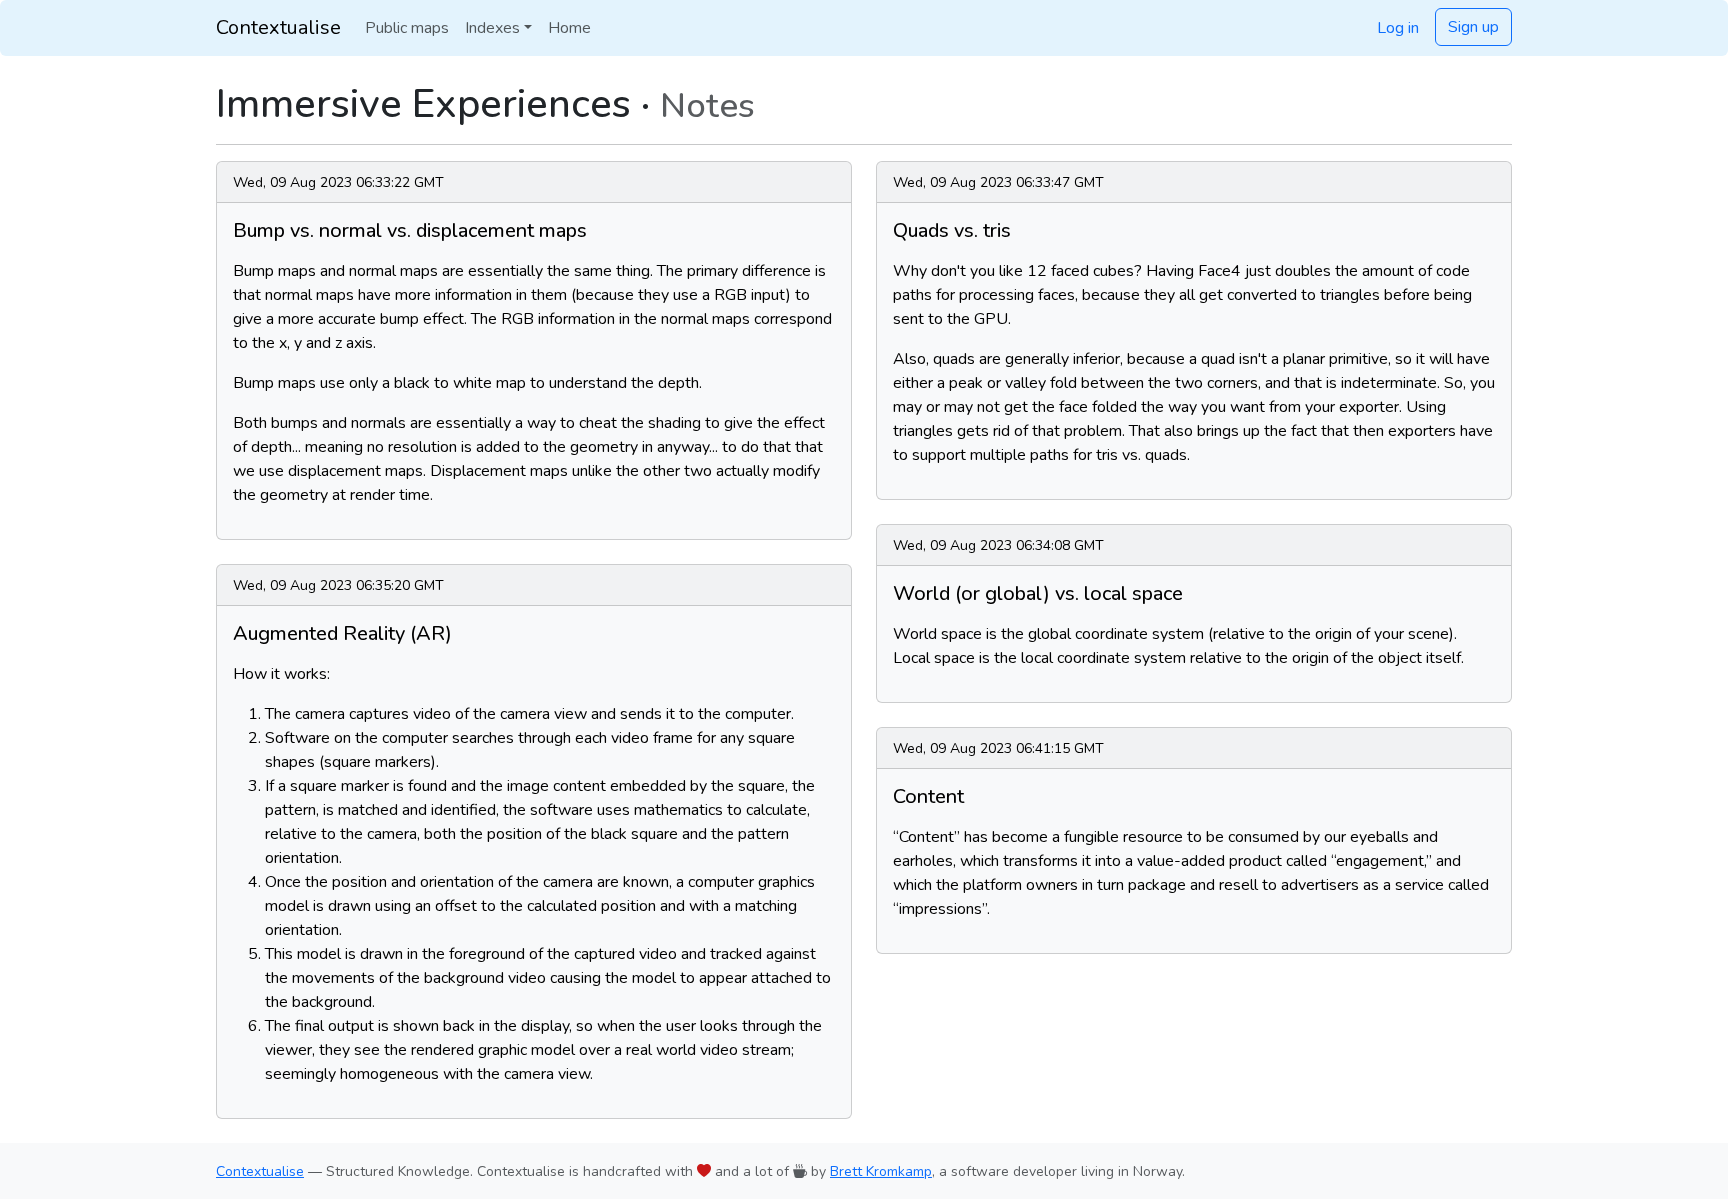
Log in (1398, 28)
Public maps (407, 28)
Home (569, 28)
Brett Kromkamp (881, 1171)
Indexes (492, 28)
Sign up (1473, 27)
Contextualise (278, 27)
